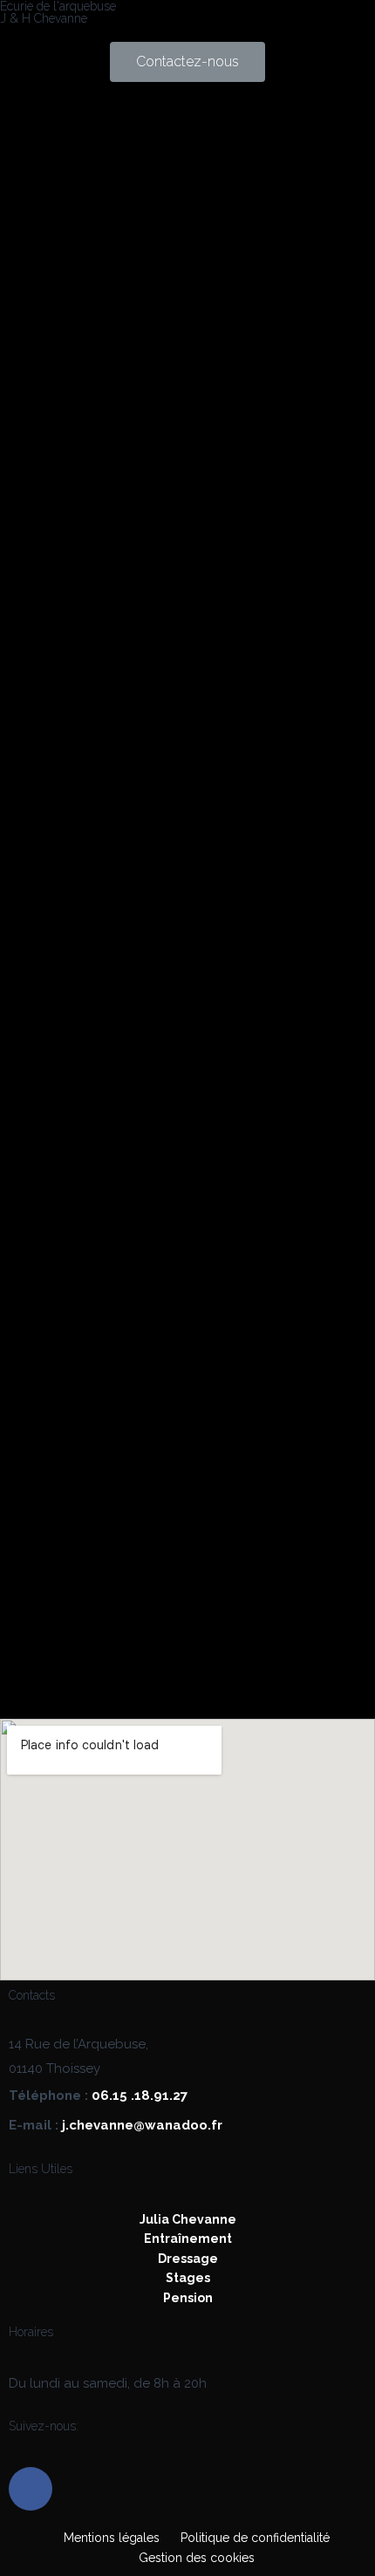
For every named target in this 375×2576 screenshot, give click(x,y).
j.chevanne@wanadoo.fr (142, 2125)
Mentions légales (112, 2538)
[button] (187, 62)
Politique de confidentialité (255, 2538)
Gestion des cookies (197, 2558)
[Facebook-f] (31, 2489)
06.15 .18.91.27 (140, 2096)
